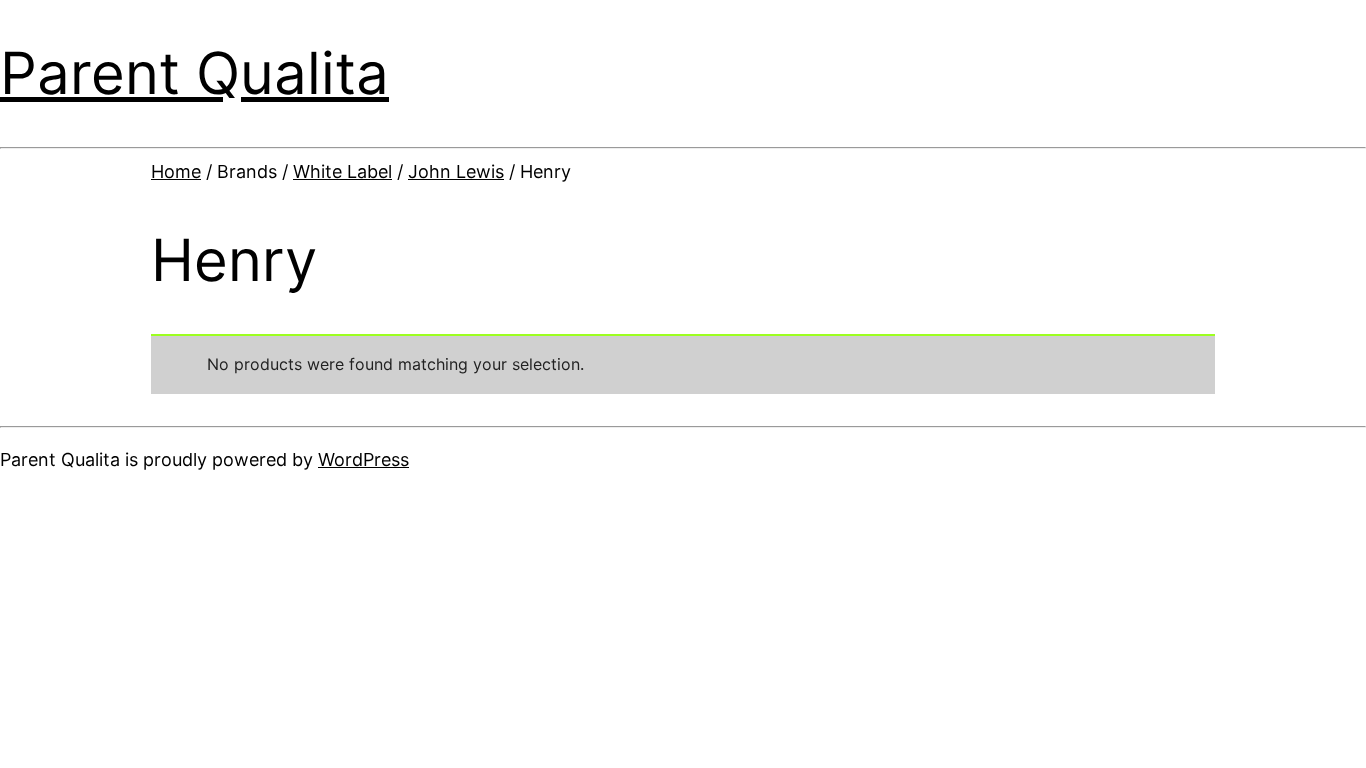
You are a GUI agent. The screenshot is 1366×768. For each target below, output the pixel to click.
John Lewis (456, 171)
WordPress (363, 459)
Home (176, 171)
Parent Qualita (194, 73)
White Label (342, 171)
